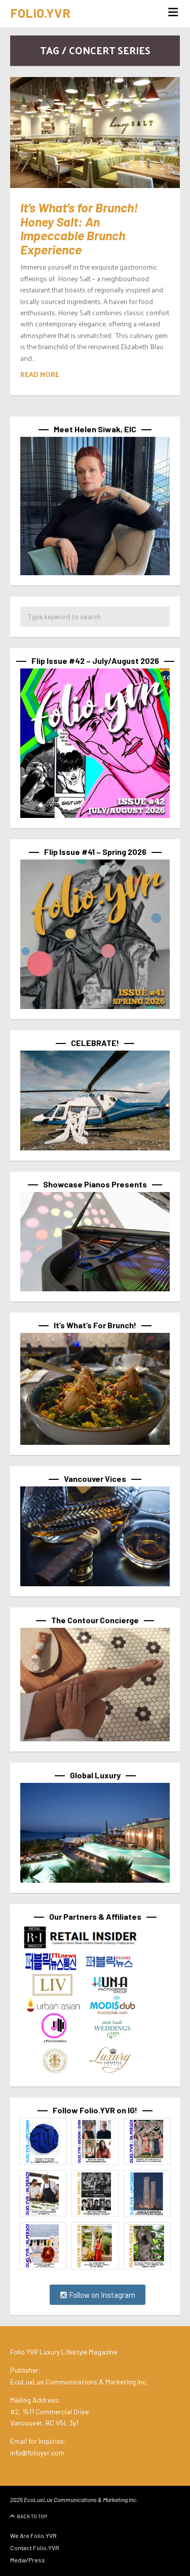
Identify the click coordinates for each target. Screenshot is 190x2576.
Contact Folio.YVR (35, 2548)
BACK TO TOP (32, 2516)
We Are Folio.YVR (33, 2535)
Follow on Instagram (101, 2295)
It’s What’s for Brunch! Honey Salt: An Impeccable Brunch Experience (79, 228)
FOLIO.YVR (40, 13)
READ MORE (40, 374)
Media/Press (28, 2560)
